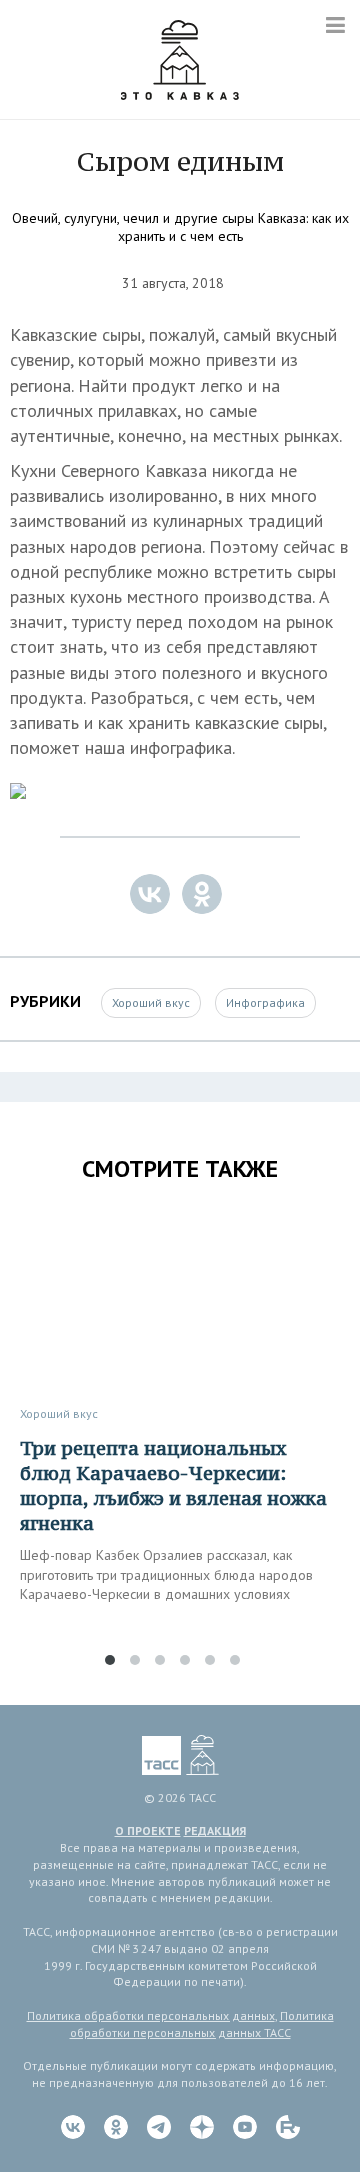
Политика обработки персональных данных (151, 2015)
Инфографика (265, 1002)
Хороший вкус (151, 1002)
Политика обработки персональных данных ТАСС (202, 2024)
